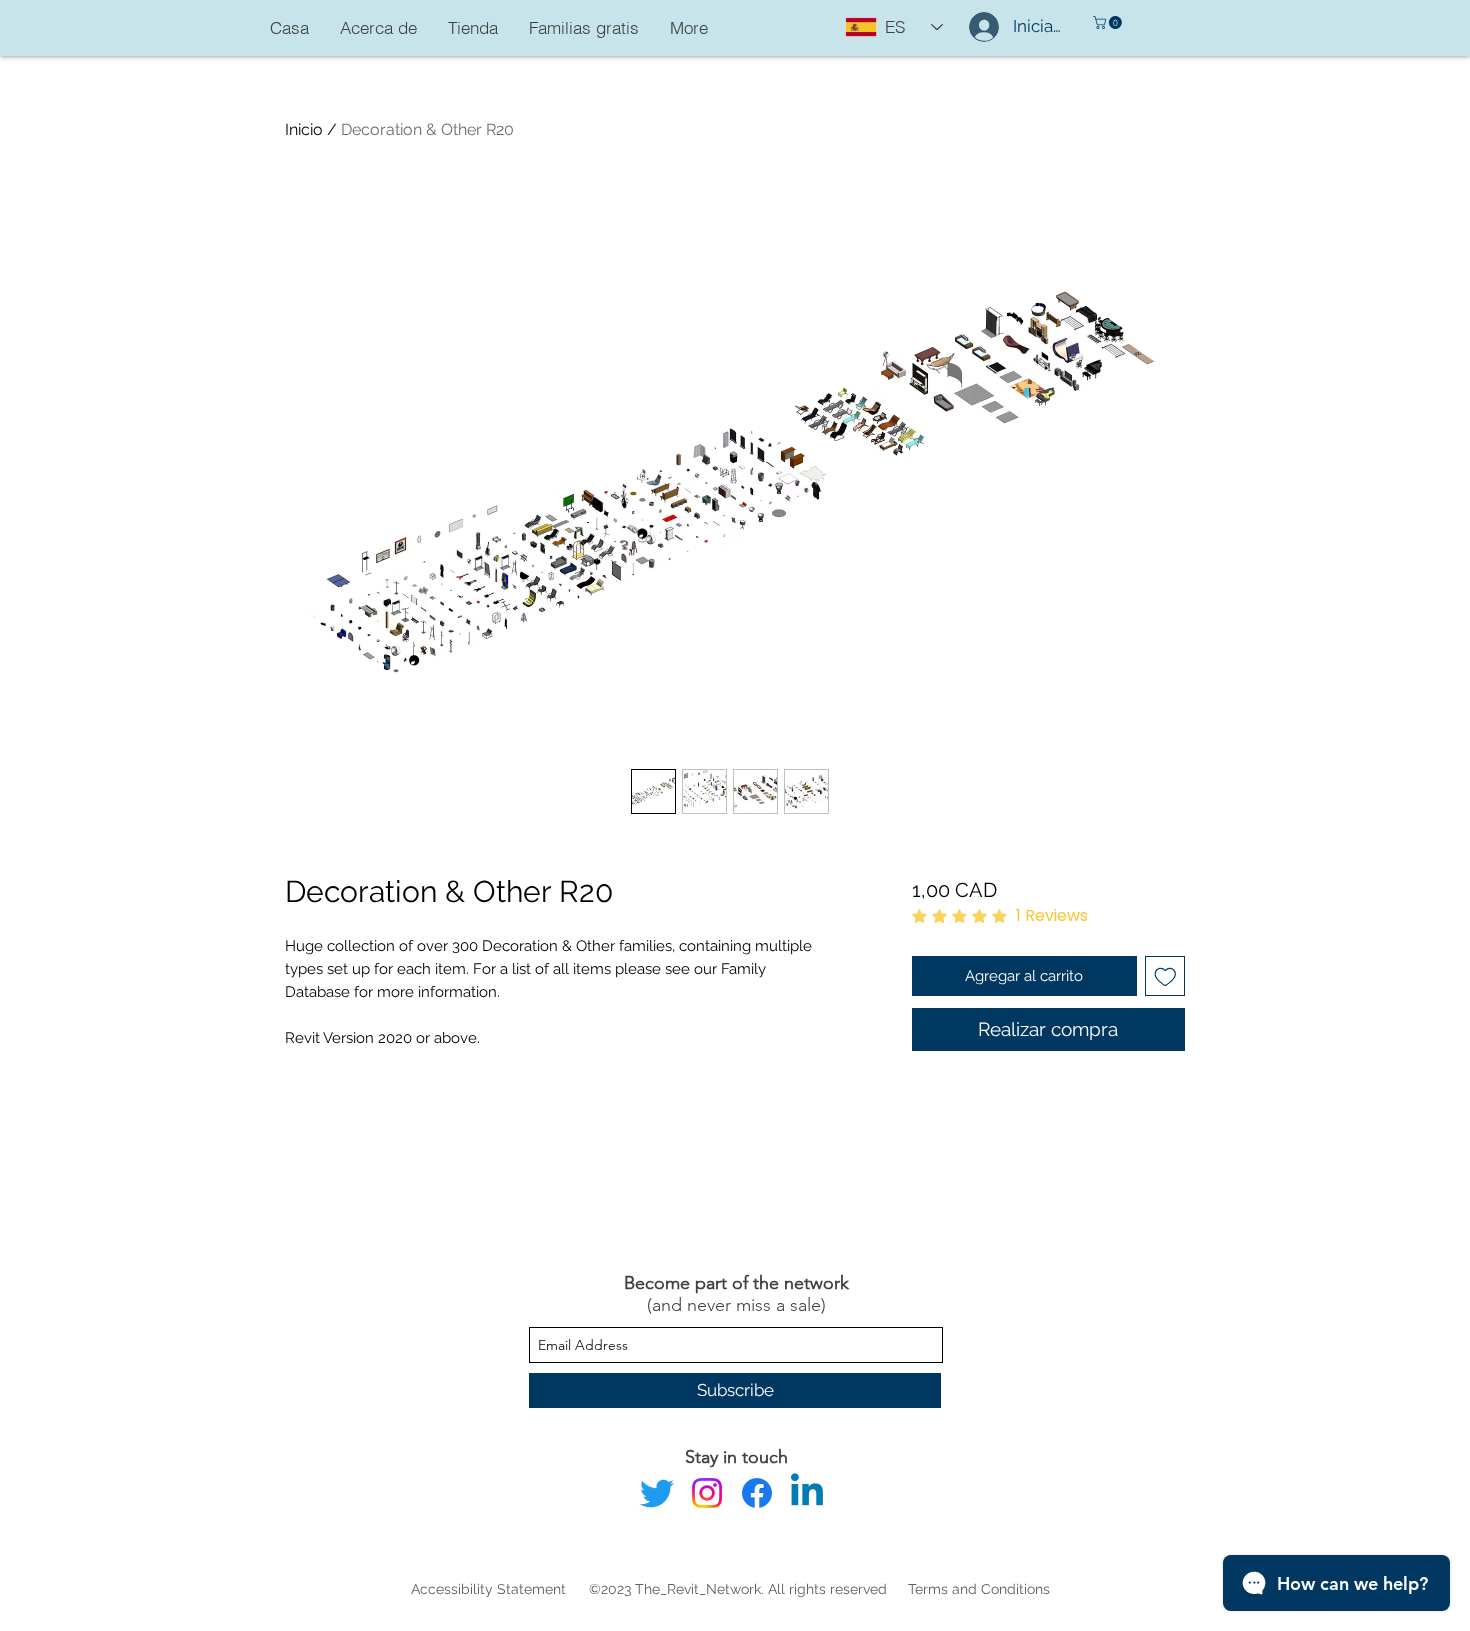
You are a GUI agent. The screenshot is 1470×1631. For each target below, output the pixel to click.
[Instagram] (707, 1493)
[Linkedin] (807, 1493)
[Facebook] (757, 1493)
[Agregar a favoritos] (1165, 976)
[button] (1109, 22)
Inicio (304, 129)
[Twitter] (657, 1493)
